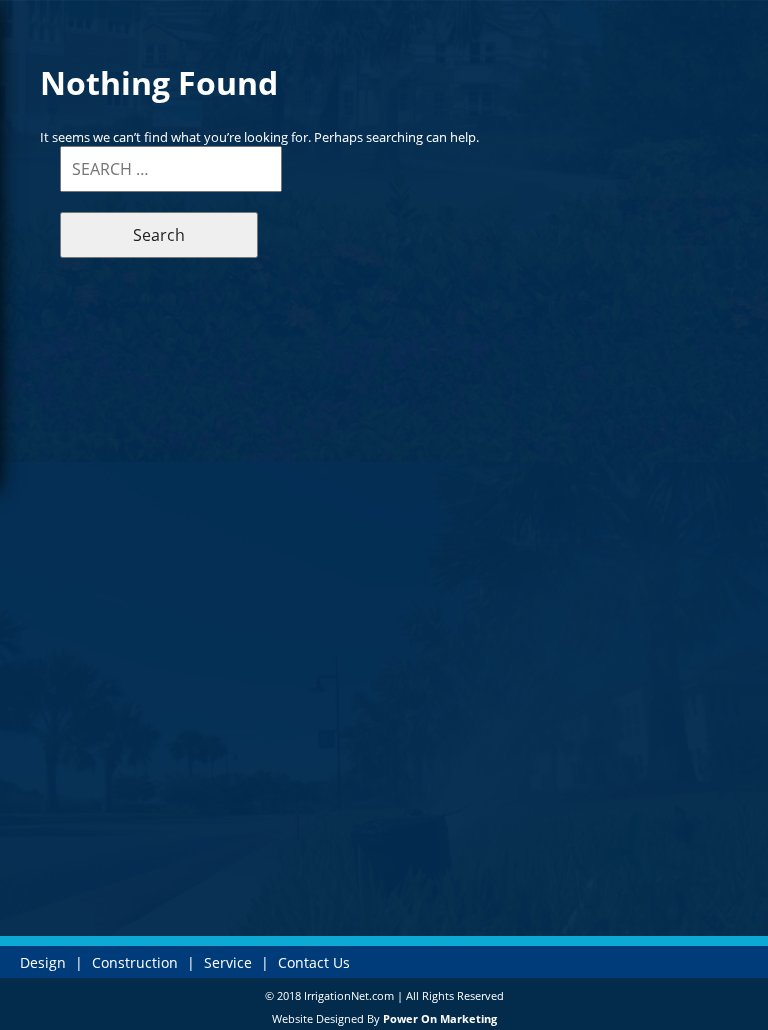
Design (43, 962)
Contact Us (314, 962)
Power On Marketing (440, 1018)
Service (228, 962)
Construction (135, 962)
